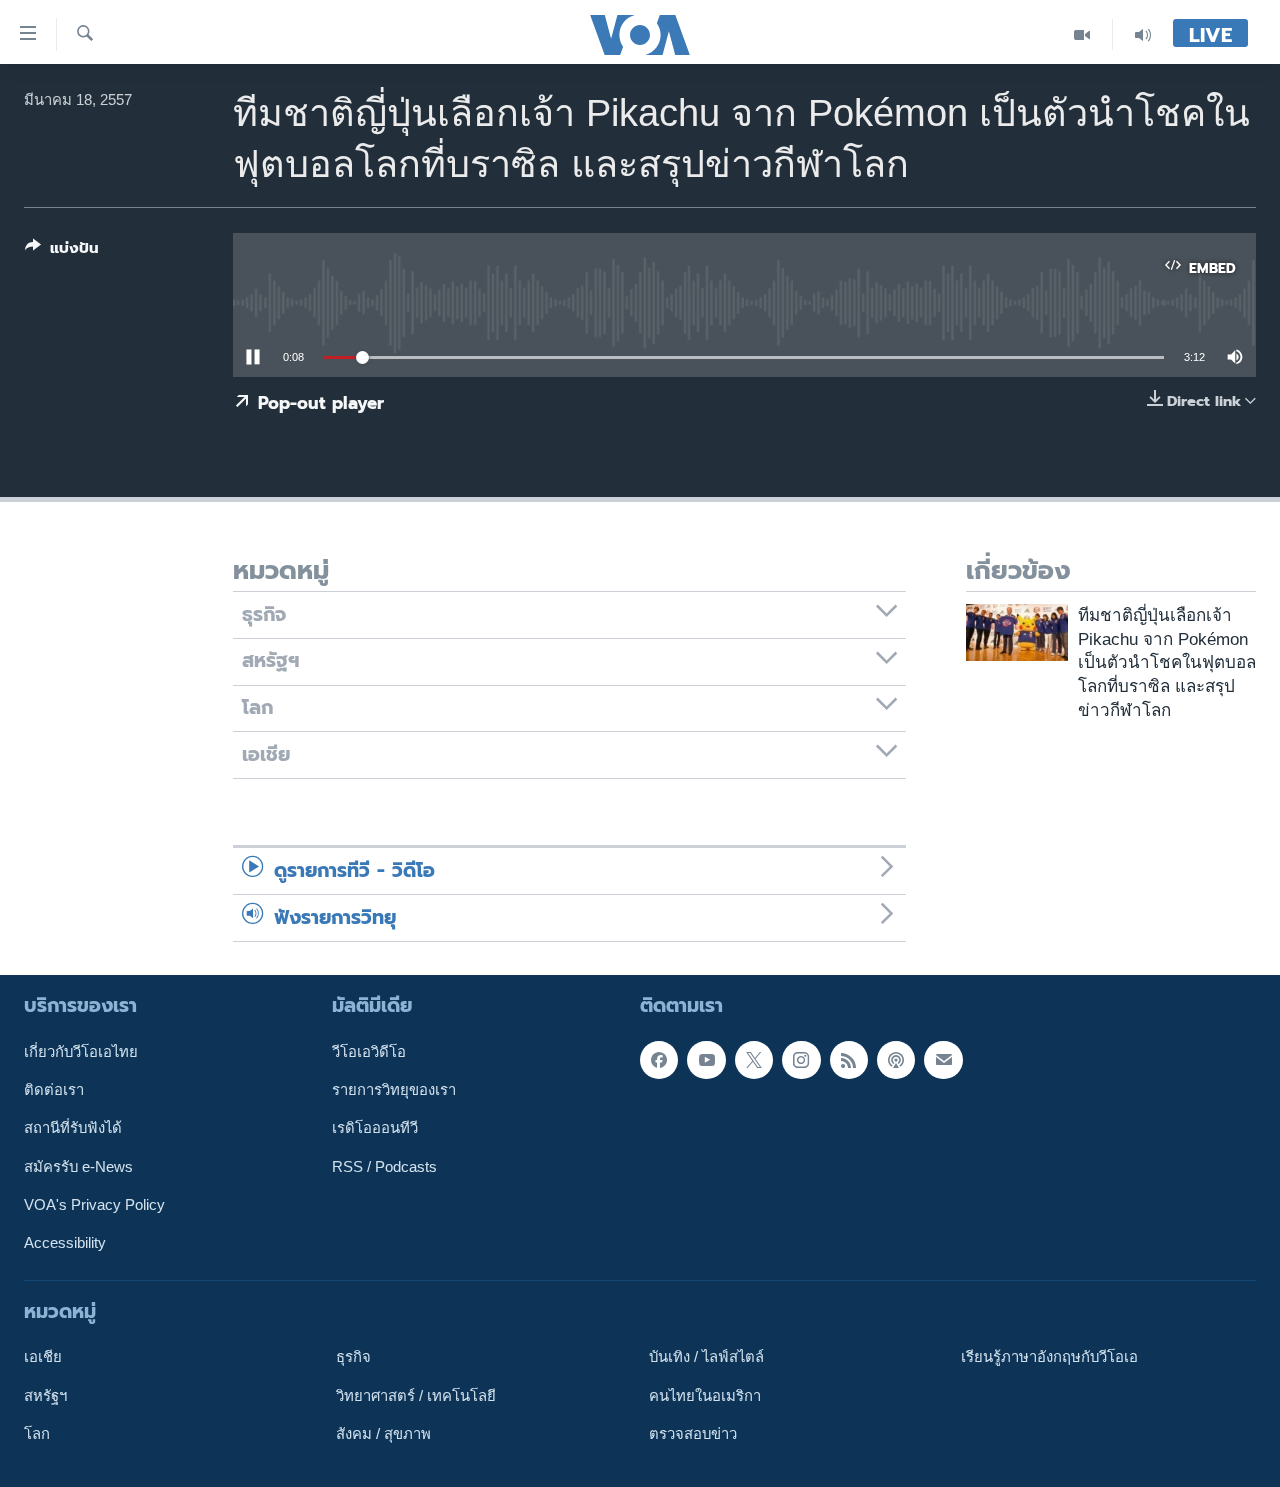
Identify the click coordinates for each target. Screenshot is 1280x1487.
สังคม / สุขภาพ (383, 1434)
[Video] (1082, 34)
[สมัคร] (943, 1060)
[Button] (62, 252)
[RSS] (849, 1060)
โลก (37, 1434)
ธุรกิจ (353, 1357)
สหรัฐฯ (45, 1395)
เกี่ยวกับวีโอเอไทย (81, 1052)
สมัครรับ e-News (78, 1166)
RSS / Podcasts (384, 1166)
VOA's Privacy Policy (94, 1205)
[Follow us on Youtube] (706, 1060)
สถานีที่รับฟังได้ (73, 1128)
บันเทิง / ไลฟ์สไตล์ (706, 1357)
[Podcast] (896, 1060)
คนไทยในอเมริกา (705, 1395)
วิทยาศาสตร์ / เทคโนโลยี (416, 1395)
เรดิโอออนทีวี (375, 1128)
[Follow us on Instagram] (801, 1060)
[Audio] (1143, 34)
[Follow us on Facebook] (659, 1060)
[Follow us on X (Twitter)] (754, 1060)
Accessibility (65, 1243)
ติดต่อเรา (54, 1090)
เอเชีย (43, 1357)
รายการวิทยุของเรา (394, 1090)
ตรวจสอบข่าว (693, 1434)
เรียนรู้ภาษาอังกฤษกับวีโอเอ (1049, 1357)
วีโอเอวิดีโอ (369, 1052)
